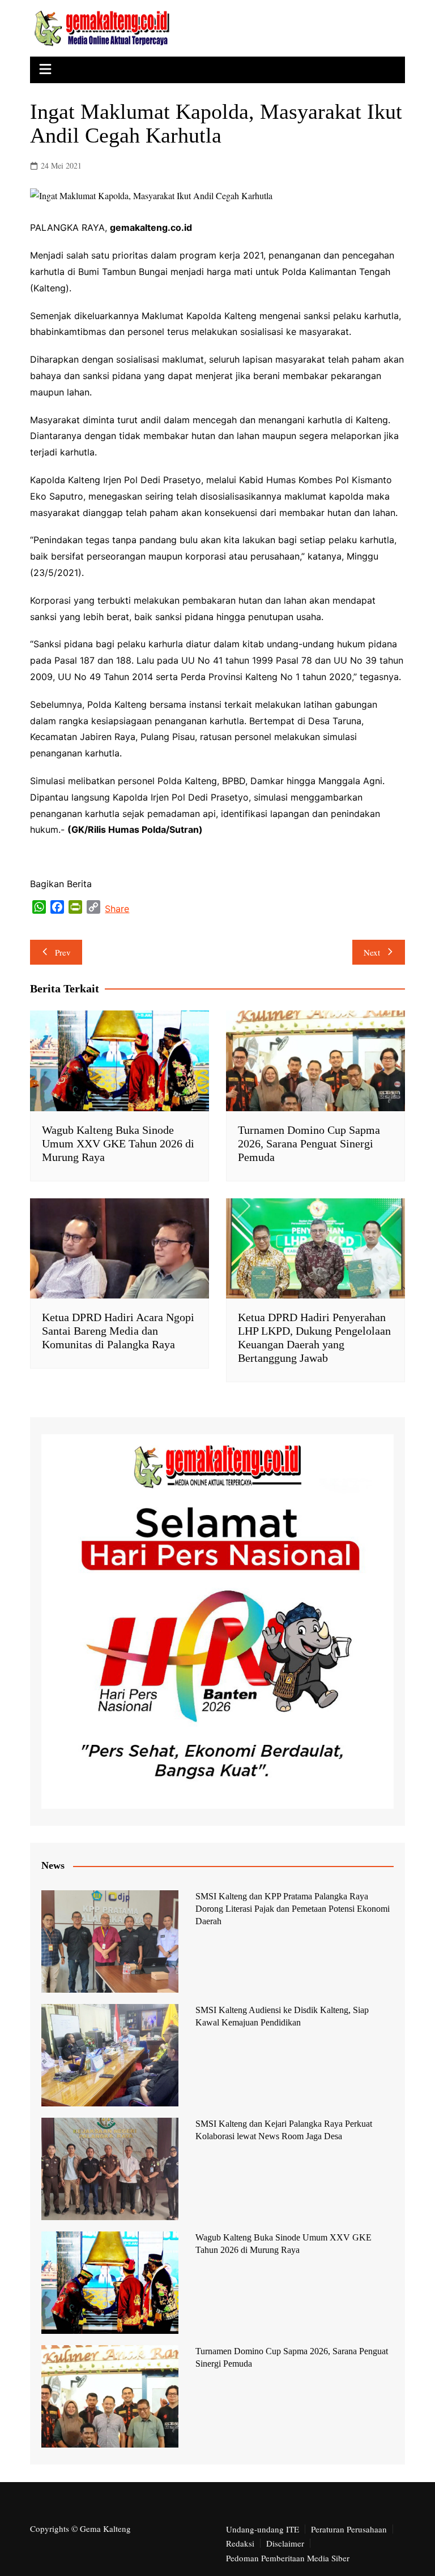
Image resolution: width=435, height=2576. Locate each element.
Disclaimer (285, 2543)
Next (372, 952)
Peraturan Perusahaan (349, 2529)
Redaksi (240, 2543)
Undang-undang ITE (263, 2529)
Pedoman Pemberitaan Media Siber (288, 2558)
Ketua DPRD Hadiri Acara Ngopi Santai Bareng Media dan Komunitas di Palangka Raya (118, 1331)
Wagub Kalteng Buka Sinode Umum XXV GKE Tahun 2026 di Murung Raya (118, 1143)
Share (117, 909)
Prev (63, 952)
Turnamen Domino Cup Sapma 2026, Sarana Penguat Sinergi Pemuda (309, 1143)
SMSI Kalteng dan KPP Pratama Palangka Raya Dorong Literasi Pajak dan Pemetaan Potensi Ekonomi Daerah (293, 1909)
